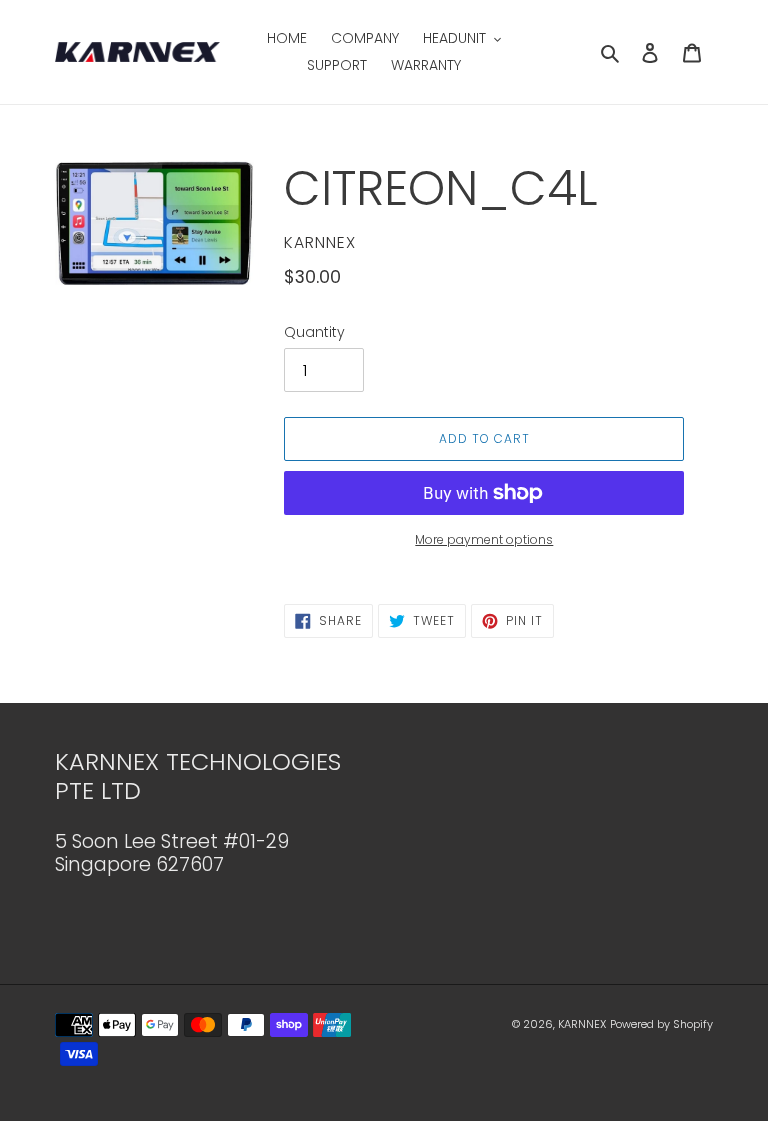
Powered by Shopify (661, 1024)
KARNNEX (582, 1024)
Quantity (314, 332)
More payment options (484, 539)
